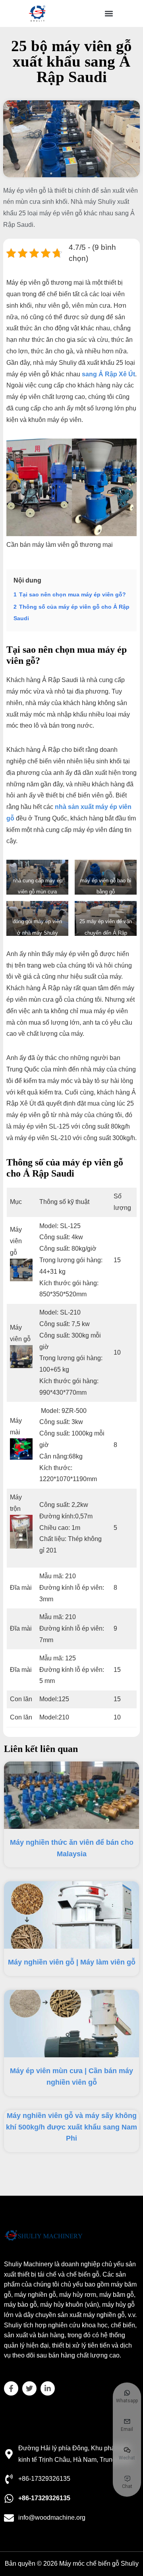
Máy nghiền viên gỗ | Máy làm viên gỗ (72, 1962)
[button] (109, 14)
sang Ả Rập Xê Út (108, 374)
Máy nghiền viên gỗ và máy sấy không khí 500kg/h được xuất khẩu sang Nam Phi (71, 2127)
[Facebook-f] (11, 2388)
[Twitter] (29, 2388)
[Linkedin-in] (48, 2388)
